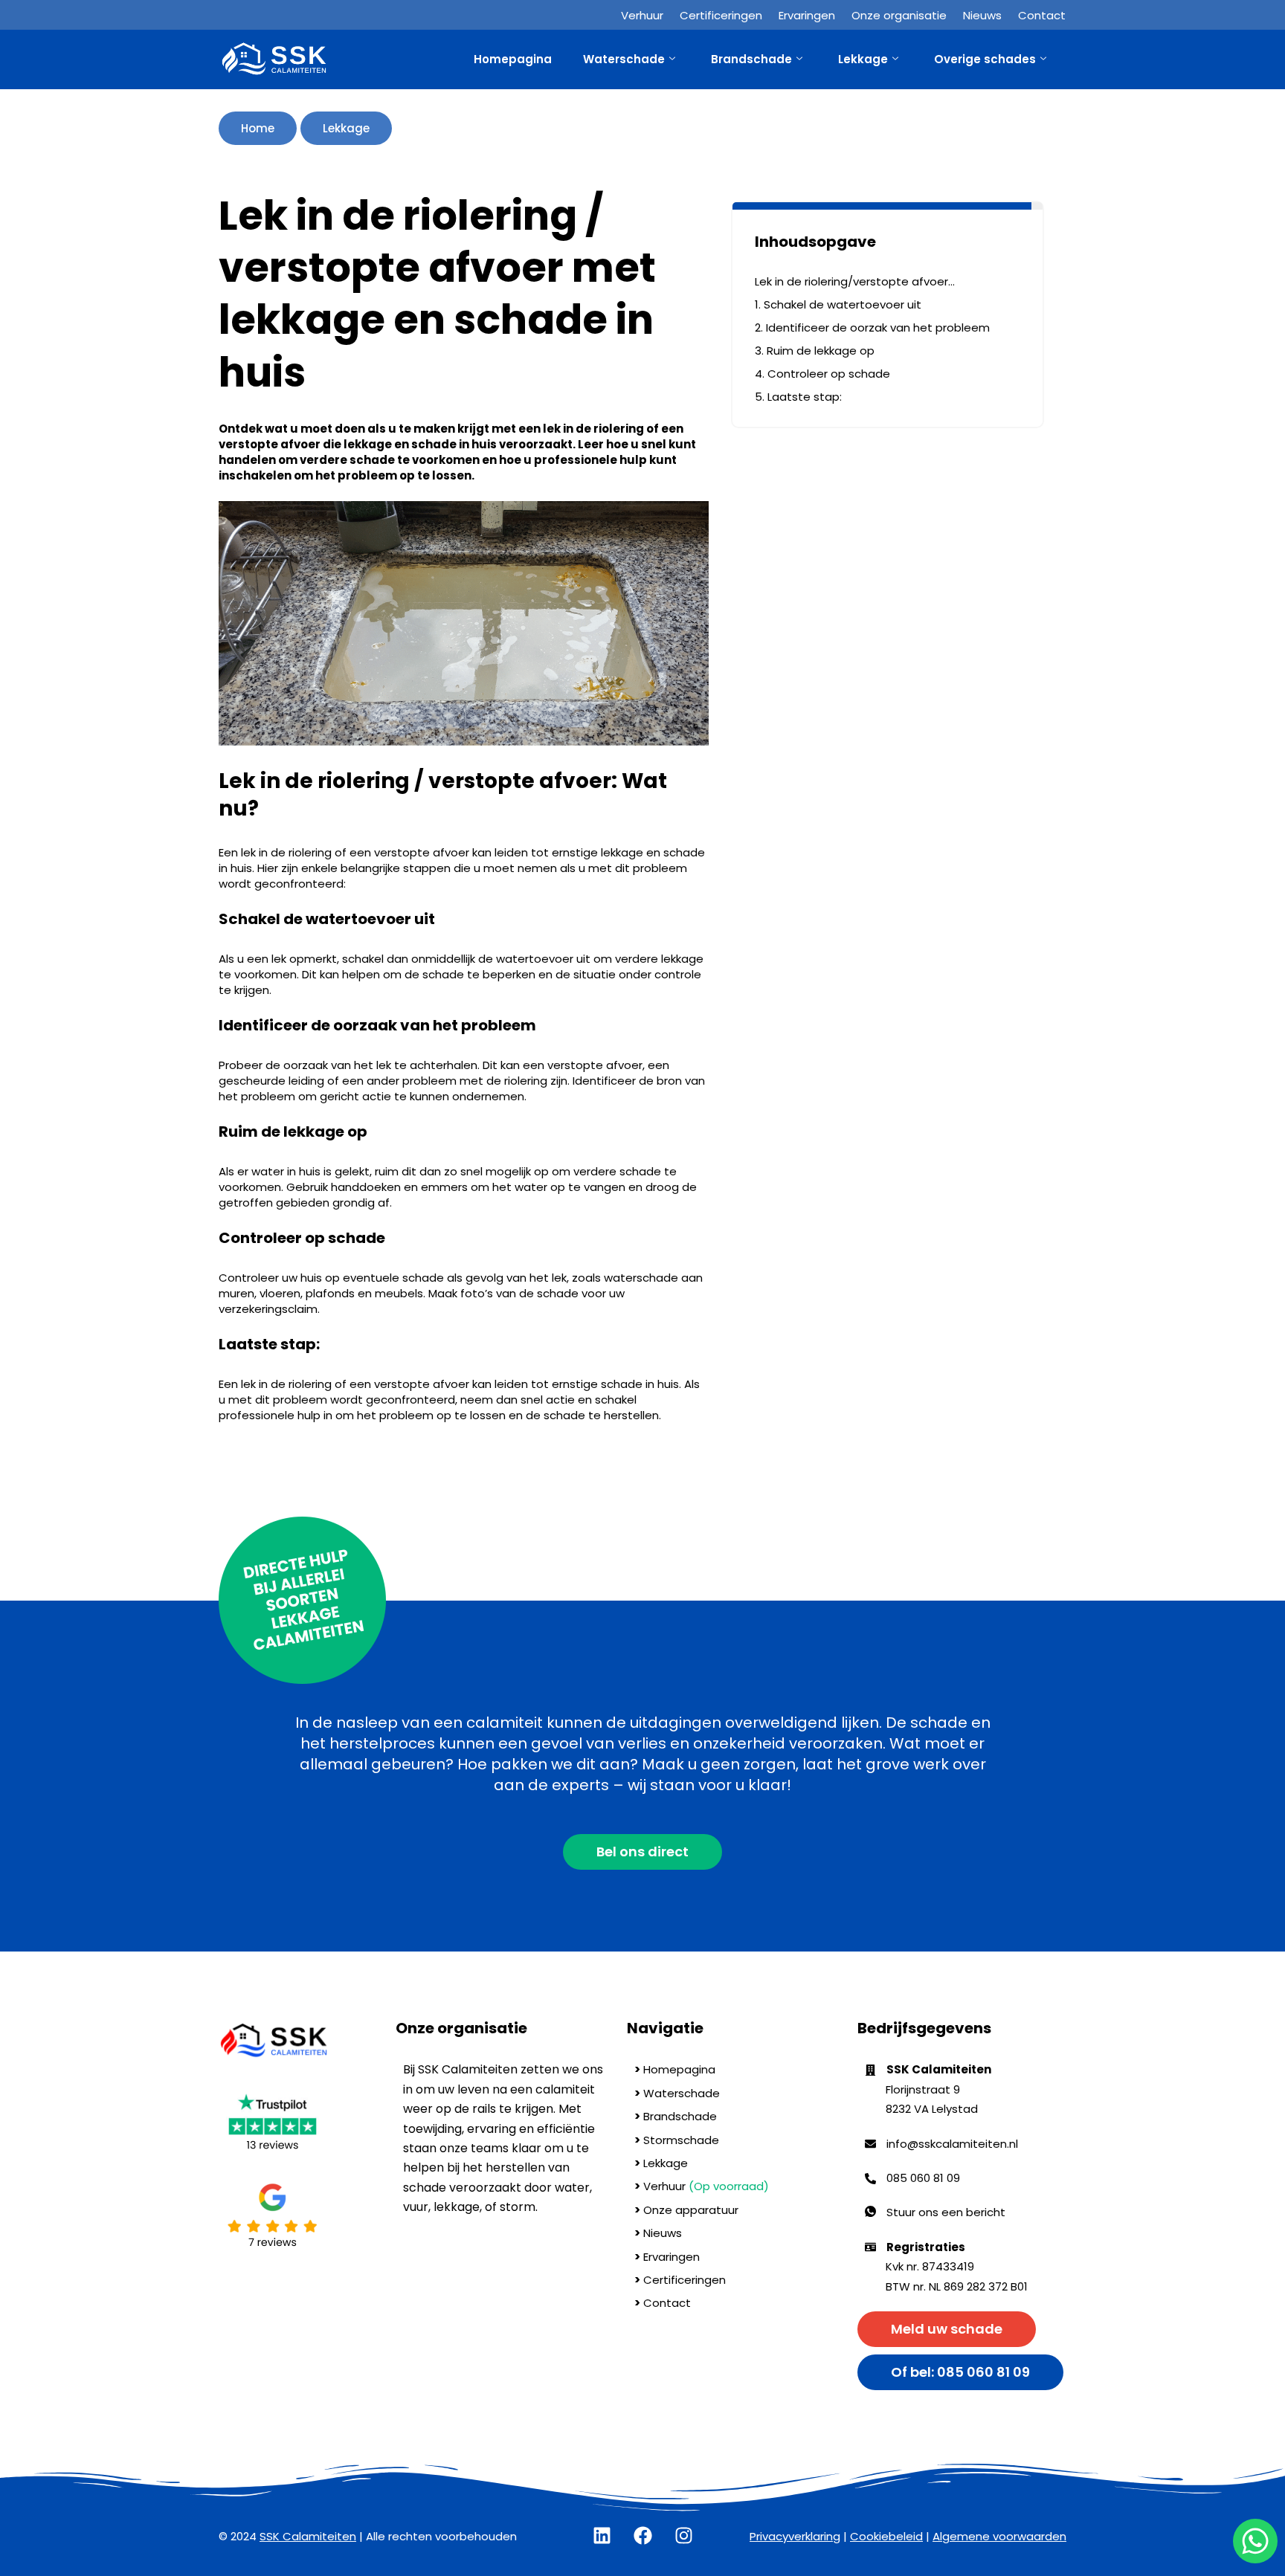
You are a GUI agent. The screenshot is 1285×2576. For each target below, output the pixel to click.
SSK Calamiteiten (308, 2536)
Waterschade (624, 59)
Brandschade (751, 59)
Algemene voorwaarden (999, 2536)
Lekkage (863, 59)
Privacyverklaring (795, 2536)
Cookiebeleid (886, 2536)
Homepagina (513, 59)
